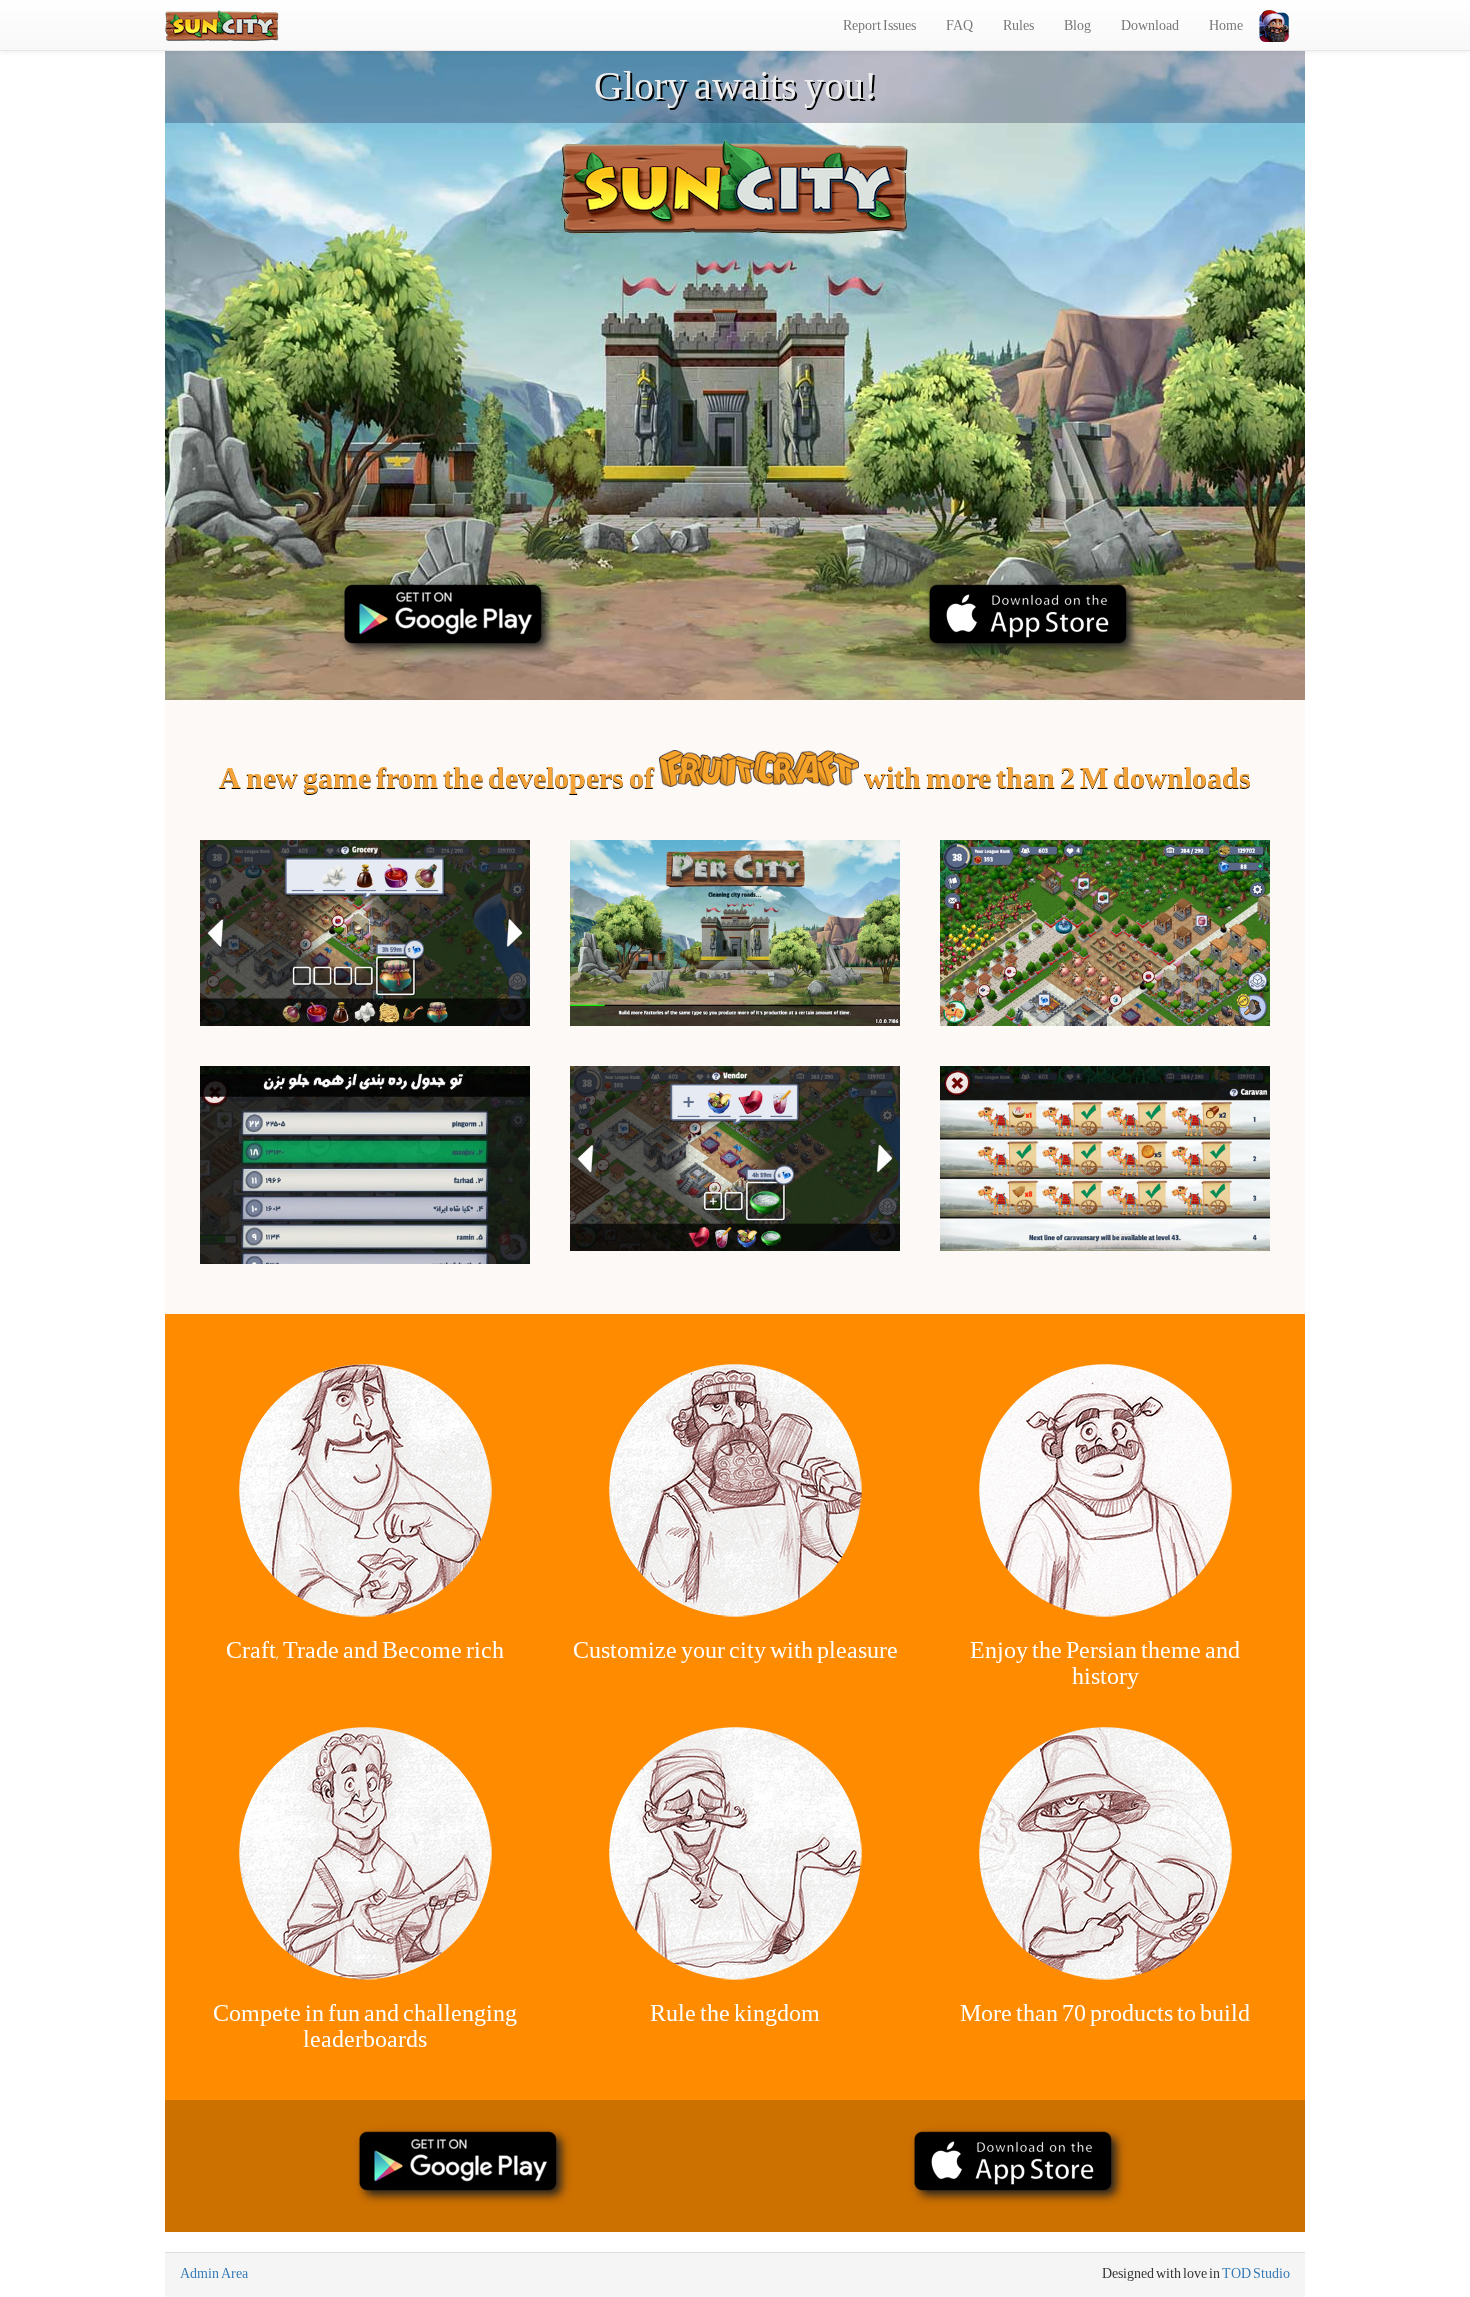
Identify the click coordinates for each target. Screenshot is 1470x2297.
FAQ (959, 25)
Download (1150, 25)
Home (1226, 25)
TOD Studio (1256, 2273)
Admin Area (214, 2273)
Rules (1018, 25)
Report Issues (879, 25)
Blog (1077, 25)
